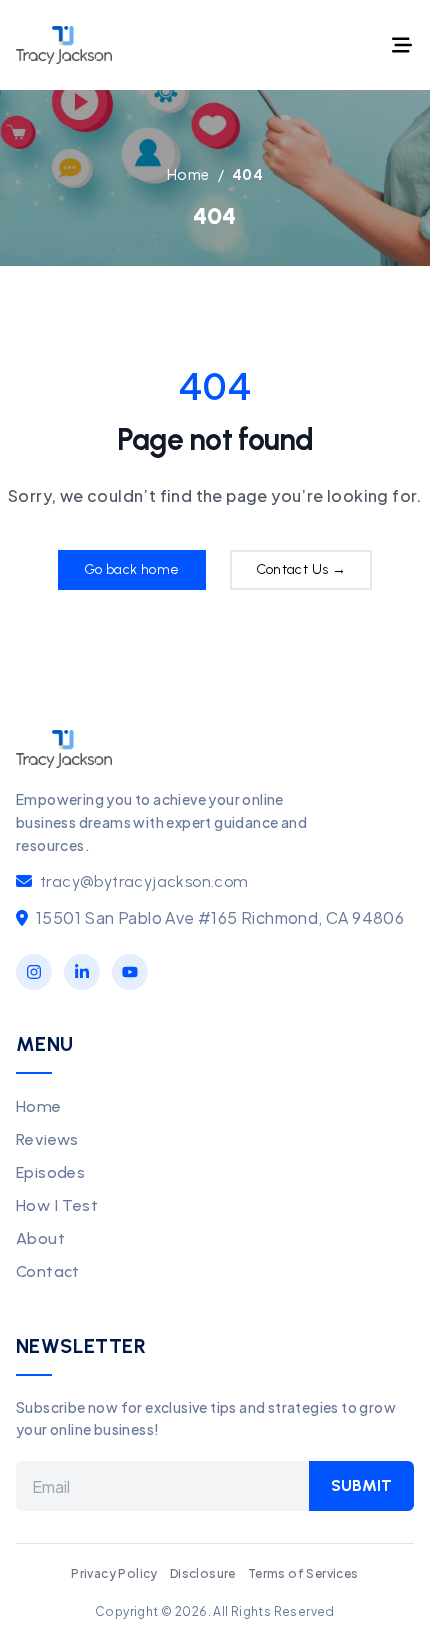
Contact (48, 1271)
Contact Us (301, 569)
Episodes (50, 1172)
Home (39, 1106)
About (40, 1238)
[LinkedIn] (82, 972)
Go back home (132, 569)
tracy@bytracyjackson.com (144, 881)
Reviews (47, 1139)
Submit (361, 1485)
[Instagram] (34, 972)
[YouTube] (130, 972)
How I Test (57, 1205)
